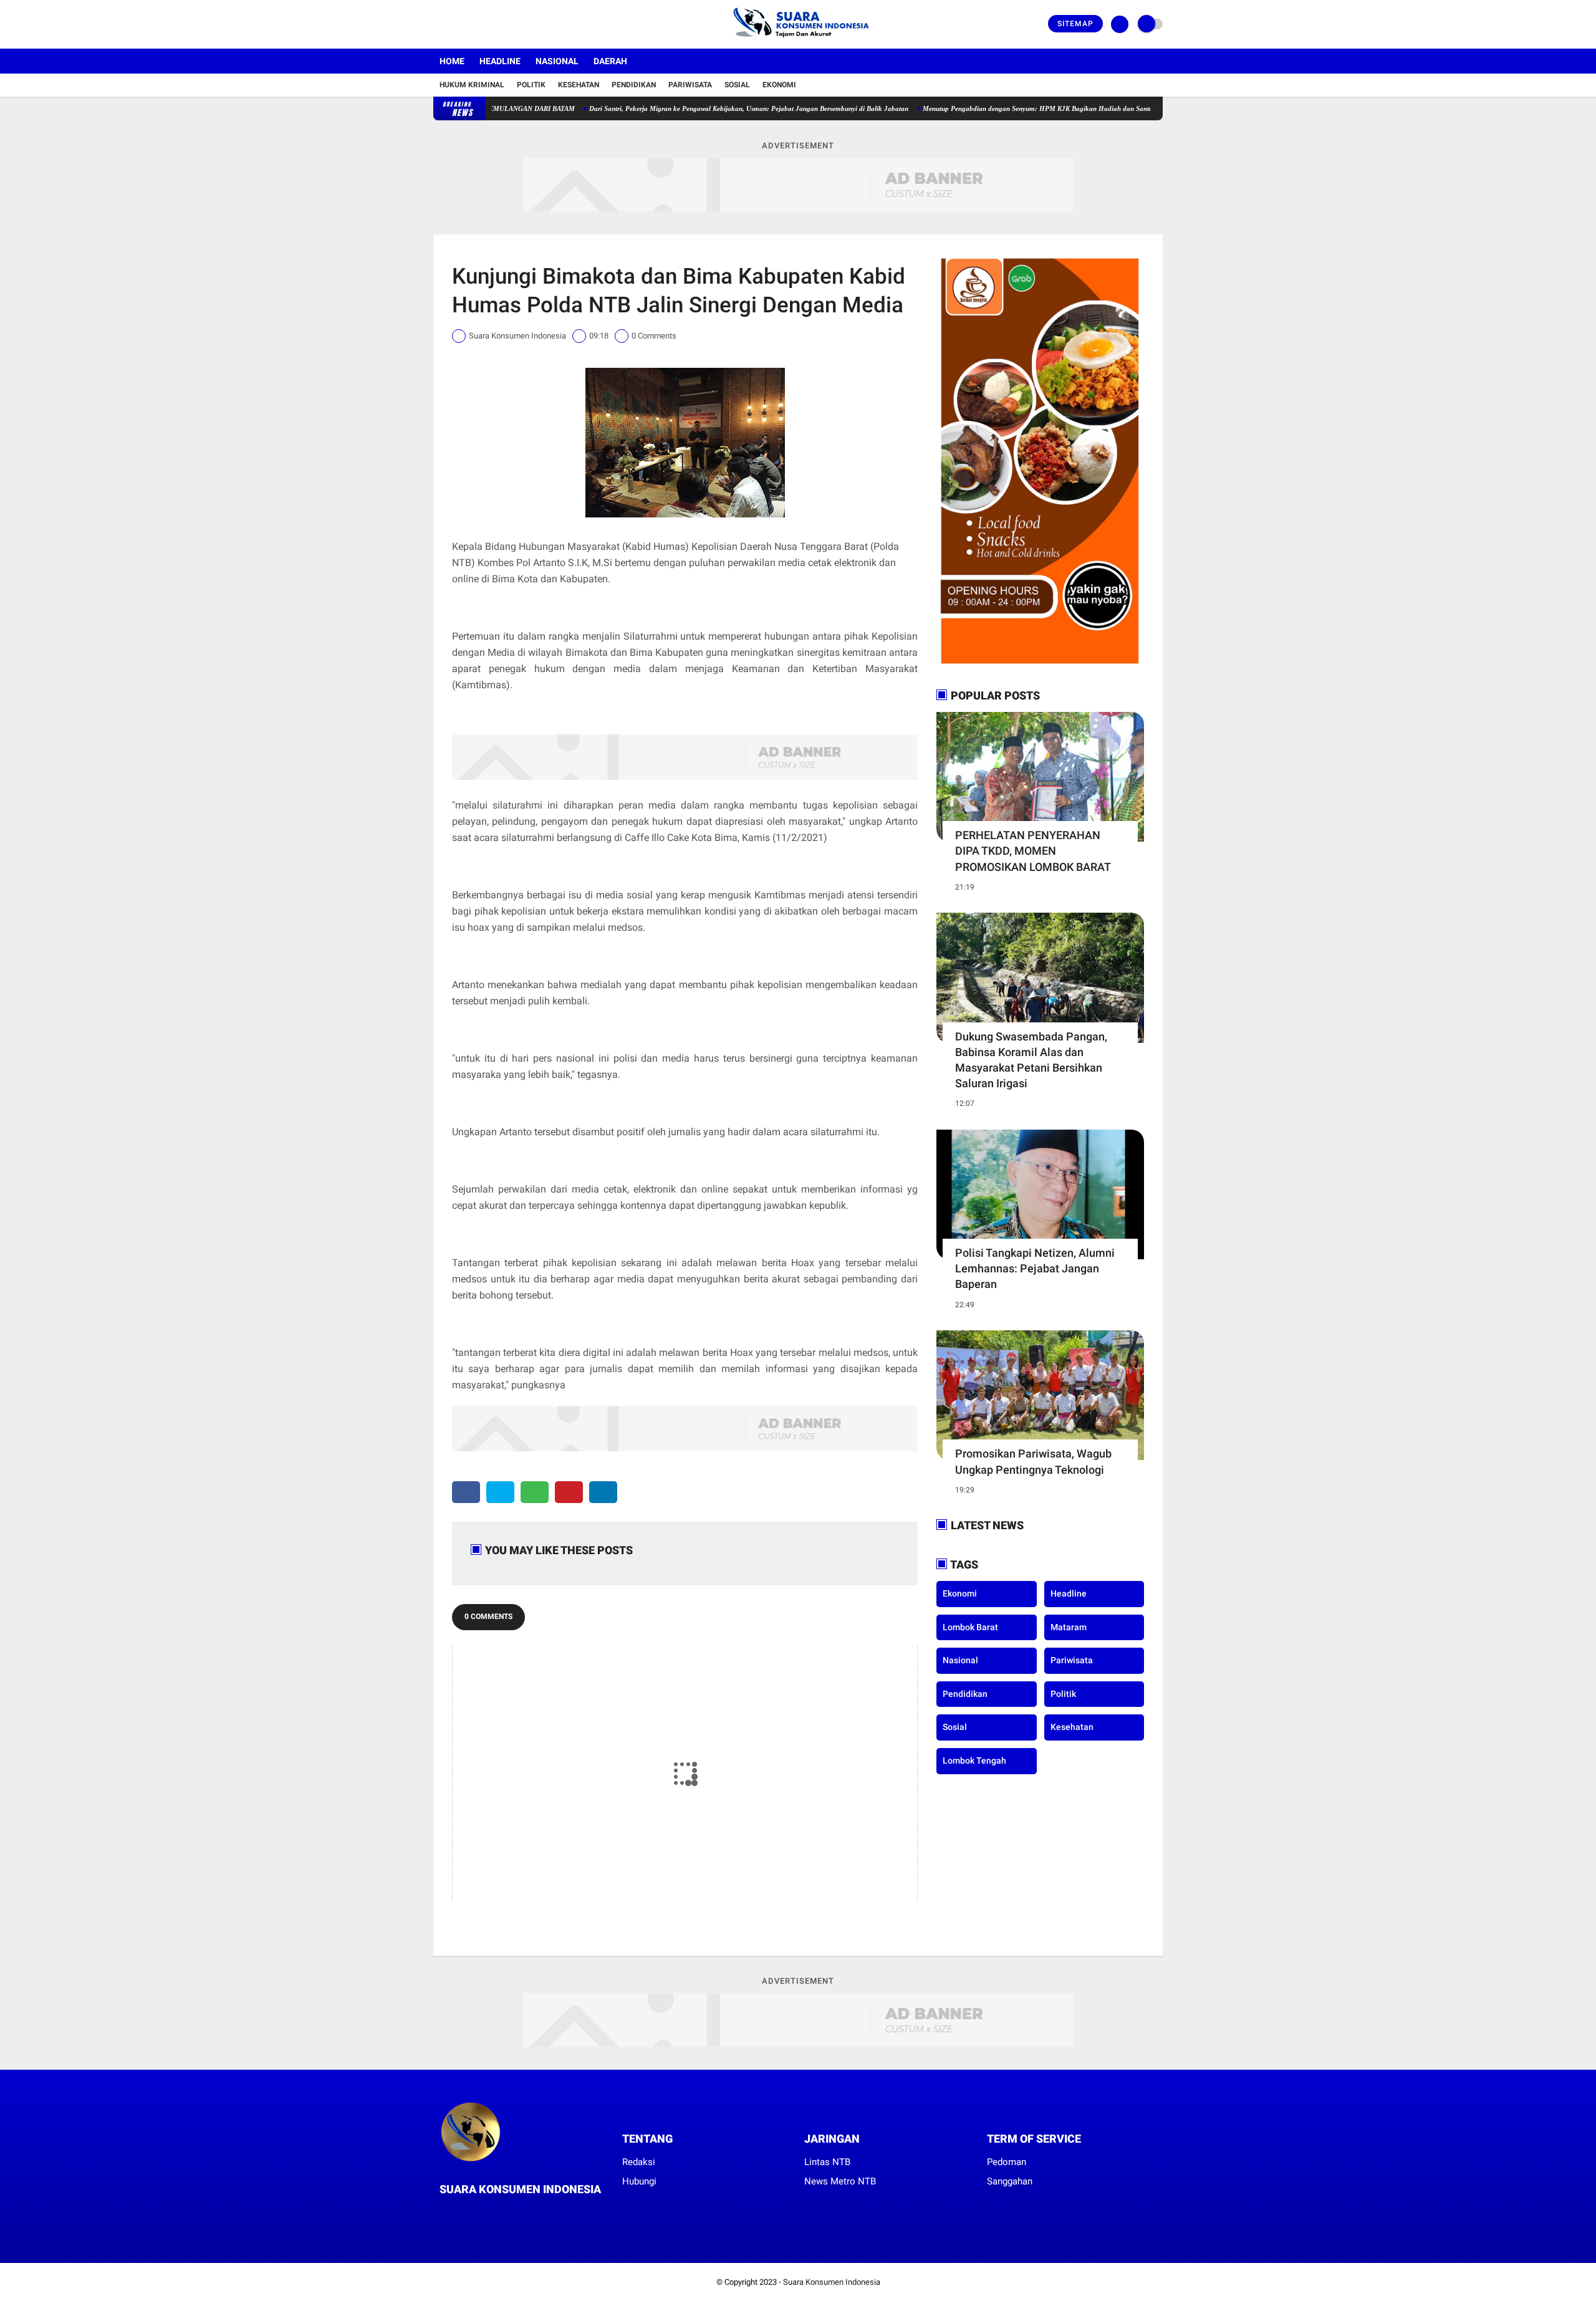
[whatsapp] (535, 1492)
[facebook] (437, 24)
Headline (500, 61)
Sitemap (1075, 24)
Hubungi (639, 2181)
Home (452, 61)
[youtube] (488, 24)
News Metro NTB (840, 2181)
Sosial (737, 85)
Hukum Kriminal (472, 85)
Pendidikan (634, 85)
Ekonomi (779, 85)
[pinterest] (569, 1492)
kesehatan (1072, 1727)
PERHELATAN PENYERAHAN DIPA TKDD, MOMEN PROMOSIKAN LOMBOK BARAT (1033, 851)
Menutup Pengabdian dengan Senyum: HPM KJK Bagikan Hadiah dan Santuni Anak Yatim (986, 108)
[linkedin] (603, 1492)
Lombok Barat (970, 1627)
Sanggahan (1010, 2181)
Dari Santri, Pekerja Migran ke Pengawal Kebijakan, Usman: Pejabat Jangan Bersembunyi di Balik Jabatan (676, 108)
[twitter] (454, 24)
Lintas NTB (827, 2162)
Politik (531, 85)
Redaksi (639, 2162)
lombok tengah (974, 1761)
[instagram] (471, 24)
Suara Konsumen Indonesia (832, 2282)
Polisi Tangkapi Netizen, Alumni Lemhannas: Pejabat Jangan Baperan (1035, 1268)
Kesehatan (579, 85)
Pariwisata (690, 85)
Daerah (610, 61)
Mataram (1069, 1627)
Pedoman (1007, 2162)
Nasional (557, 61)
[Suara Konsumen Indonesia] (798, 41)
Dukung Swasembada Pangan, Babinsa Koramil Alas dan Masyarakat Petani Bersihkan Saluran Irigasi (1031, 1060)
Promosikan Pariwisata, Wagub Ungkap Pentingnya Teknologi (1033, 1461)
